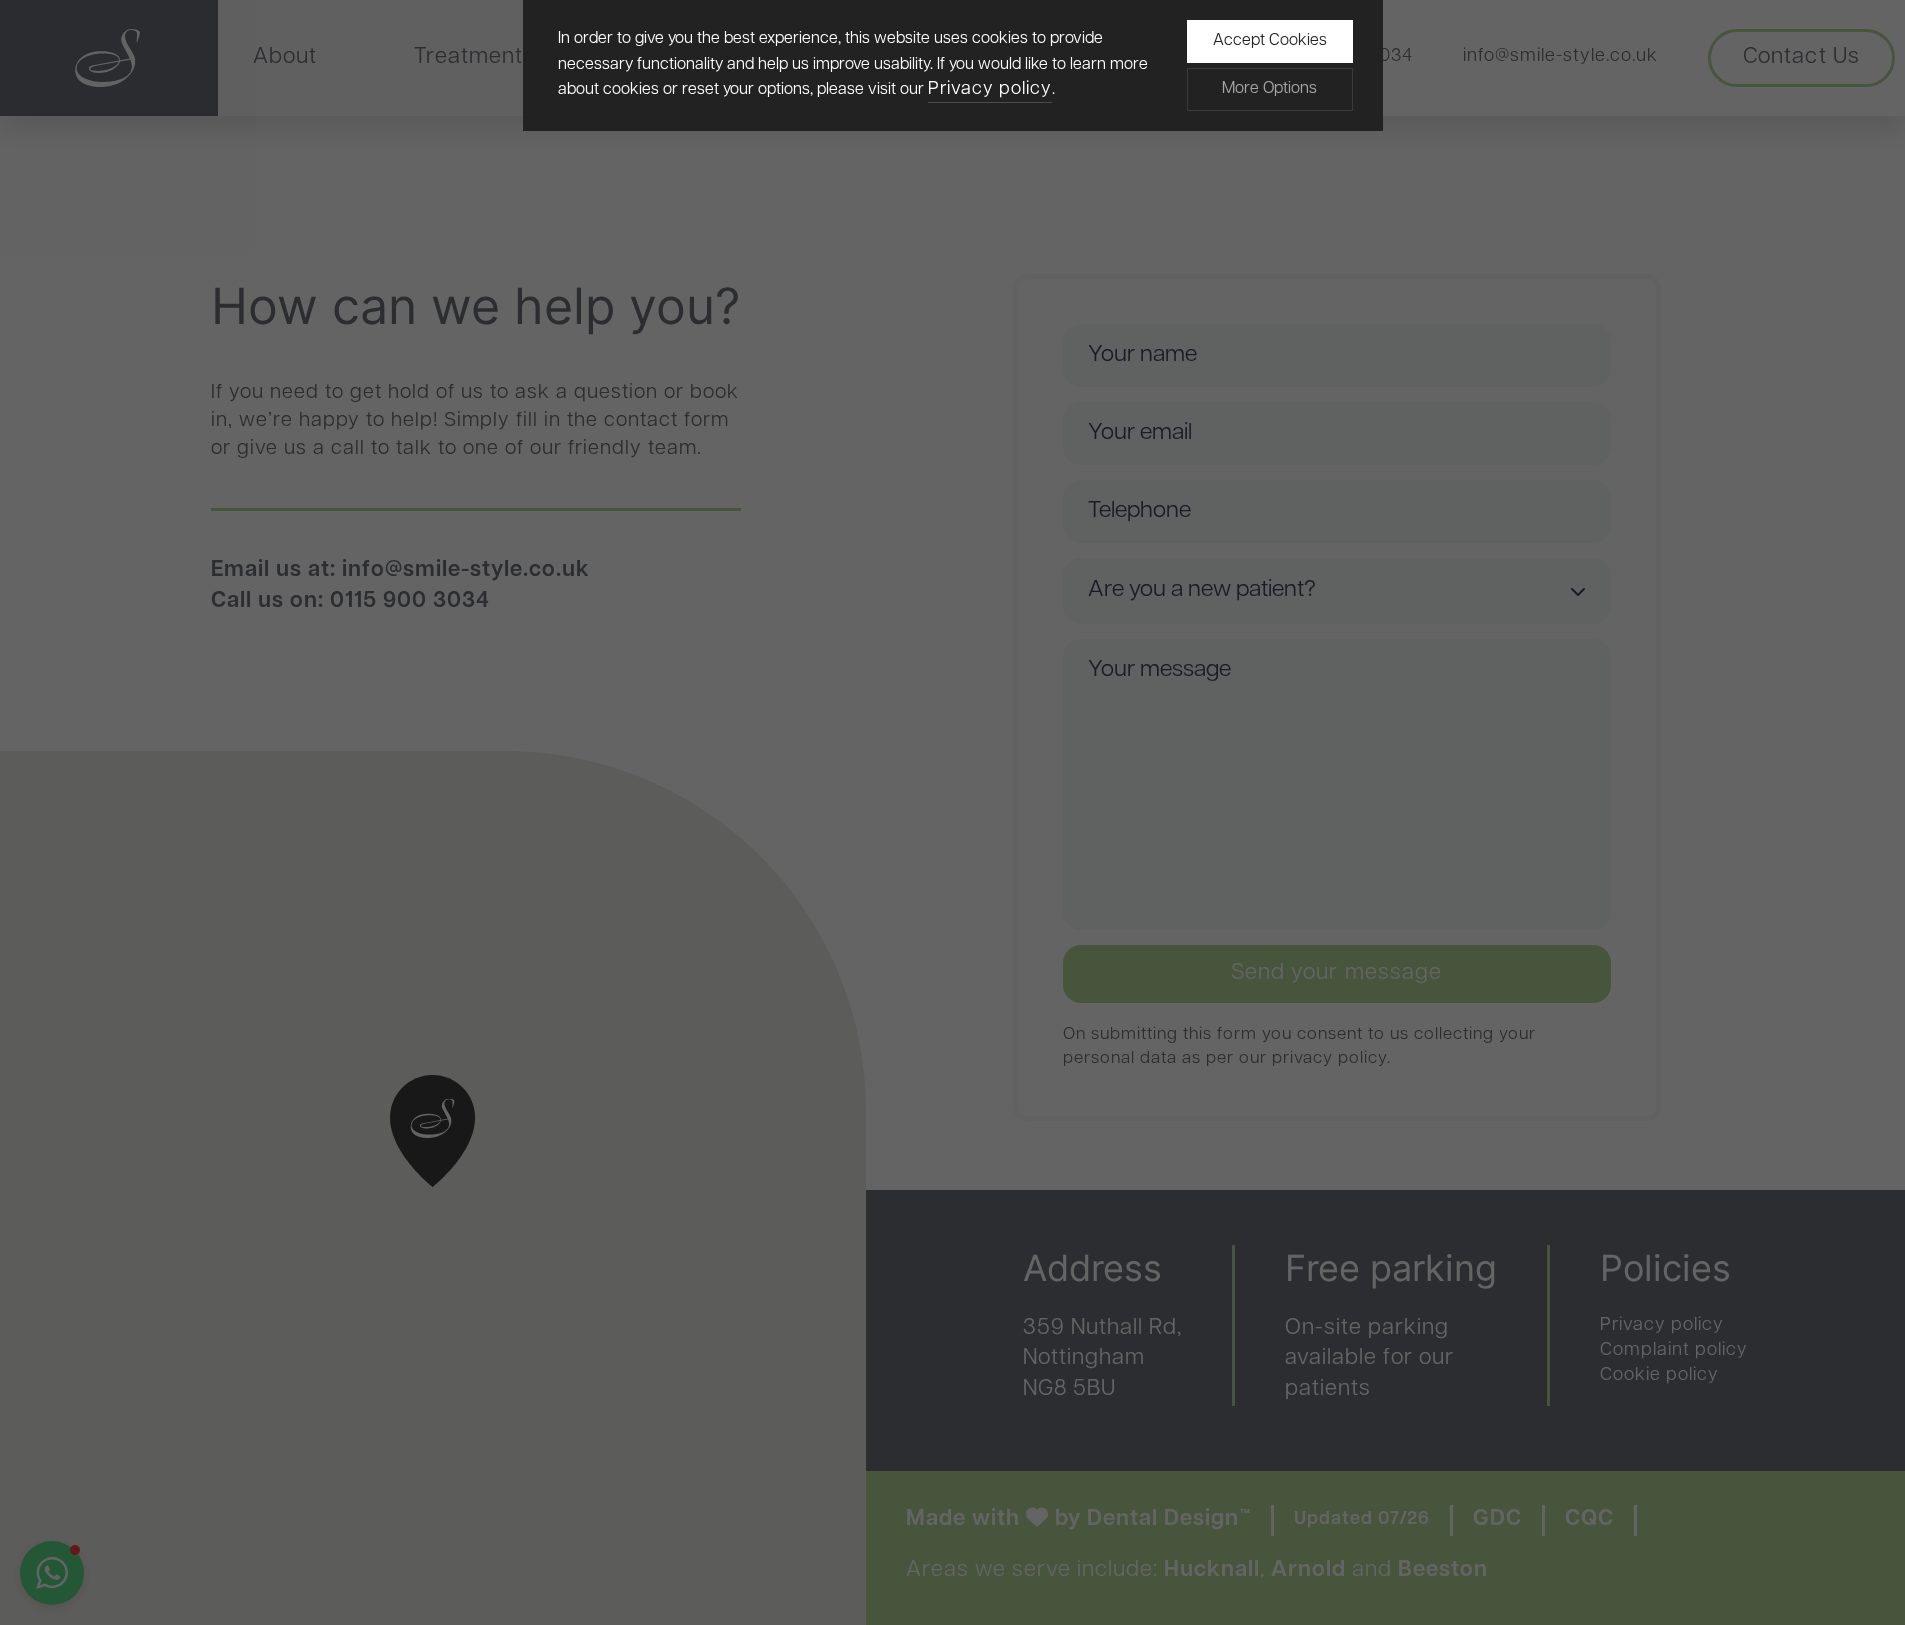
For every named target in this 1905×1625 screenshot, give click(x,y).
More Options (1269, 89)
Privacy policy (990, 90)
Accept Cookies (1270, 41)
